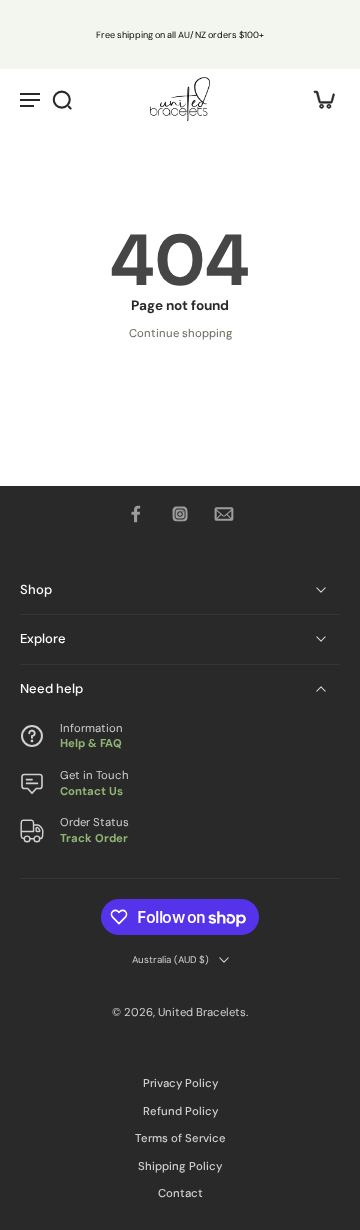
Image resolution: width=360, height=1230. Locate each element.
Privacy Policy (180, 1083)
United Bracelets (202, 1011)
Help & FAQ (91, 743)
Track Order (94, 837)
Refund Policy (180, 1111)
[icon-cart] (318, 99)
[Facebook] (136, 514)
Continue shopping (180, 333)
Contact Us (91, 790)
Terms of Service (180, 1138)
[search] (62, 99)
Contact (180, 1193)
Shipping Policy (180, 1166)
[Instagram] (180, 514)
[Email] (224, 514)
